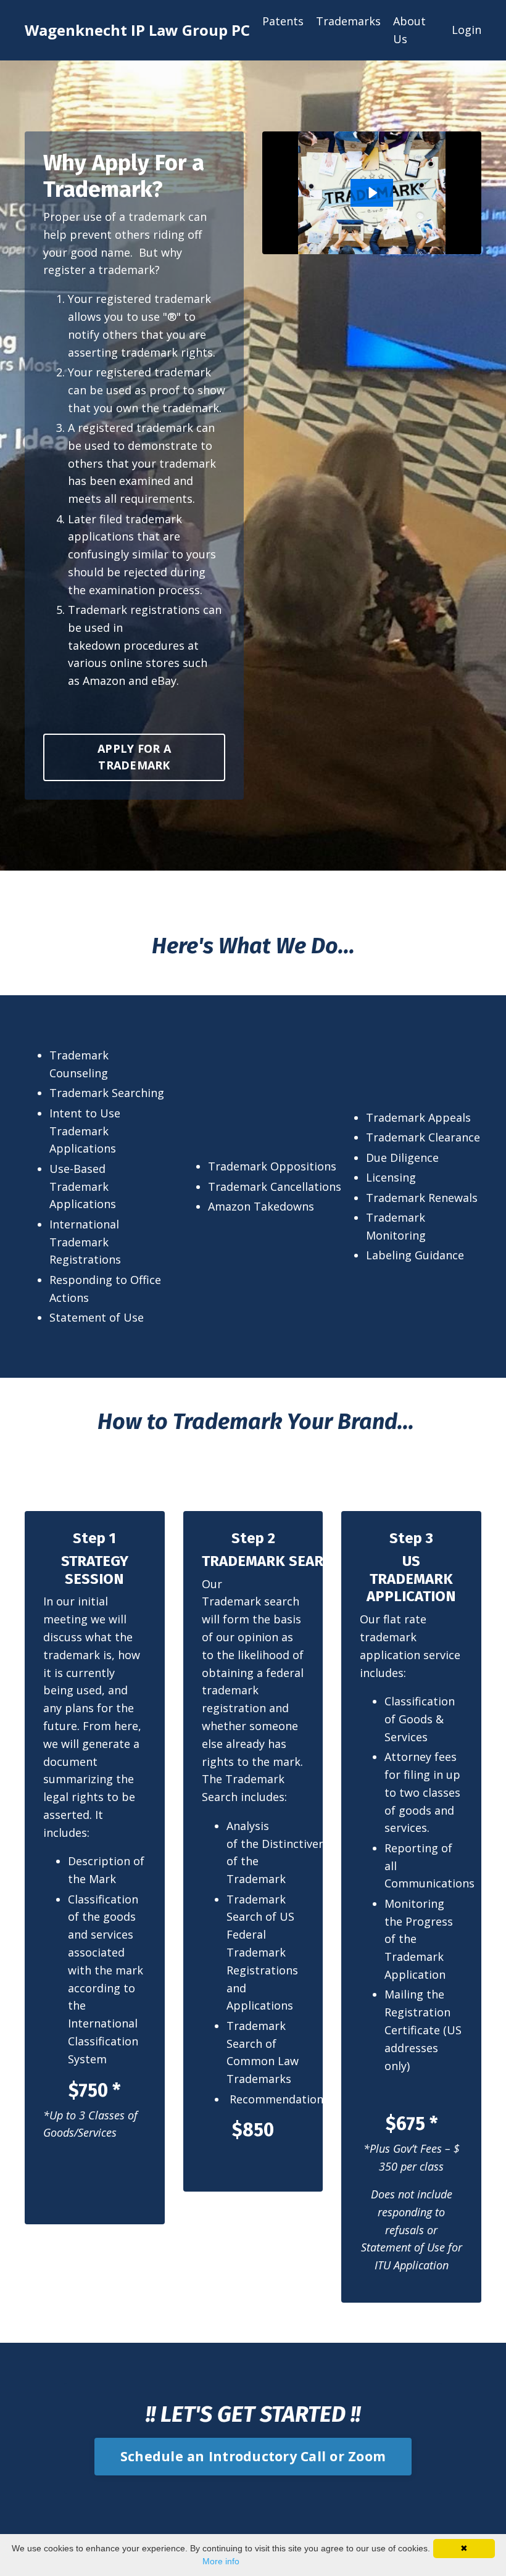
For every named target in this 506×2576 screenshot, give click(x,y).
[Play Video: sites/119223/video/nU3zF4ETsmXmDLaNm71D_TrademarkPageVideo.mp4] (372, 193)
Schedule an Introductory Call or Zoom (253, 2456)
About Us (409, 30)
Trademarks (348, 21)
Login (467, 30)
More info (221, 2561)
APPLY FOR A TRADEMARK (134, 757)
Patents (283, 21)
